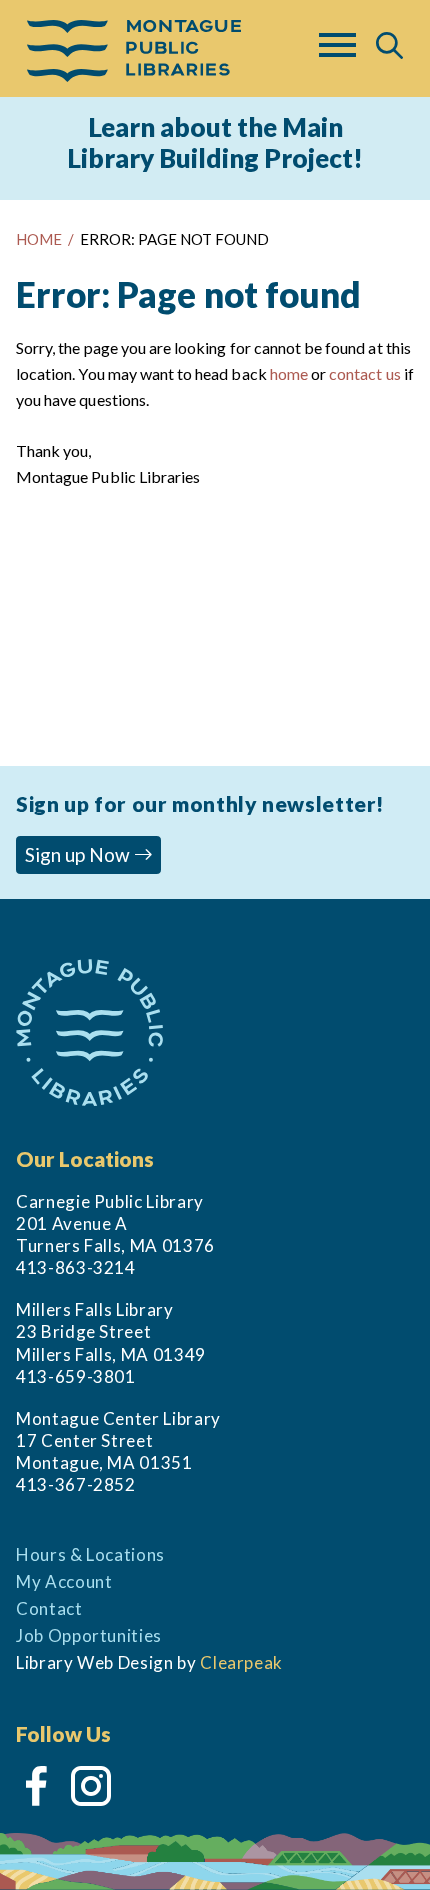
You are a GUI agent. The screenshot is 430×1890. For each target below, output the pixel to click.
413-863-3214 (76, 1267)
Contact (49, 1608)
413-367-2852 (76, 1484)
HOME (39, 239)
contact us (364, 373)
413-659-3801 (76, 1376)
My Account (64, 1581)
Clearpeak (241, 1662)
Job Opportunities (89, 1635)
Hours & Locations (90, 1554)
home (289, 373)
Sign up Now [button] (79, 854)
